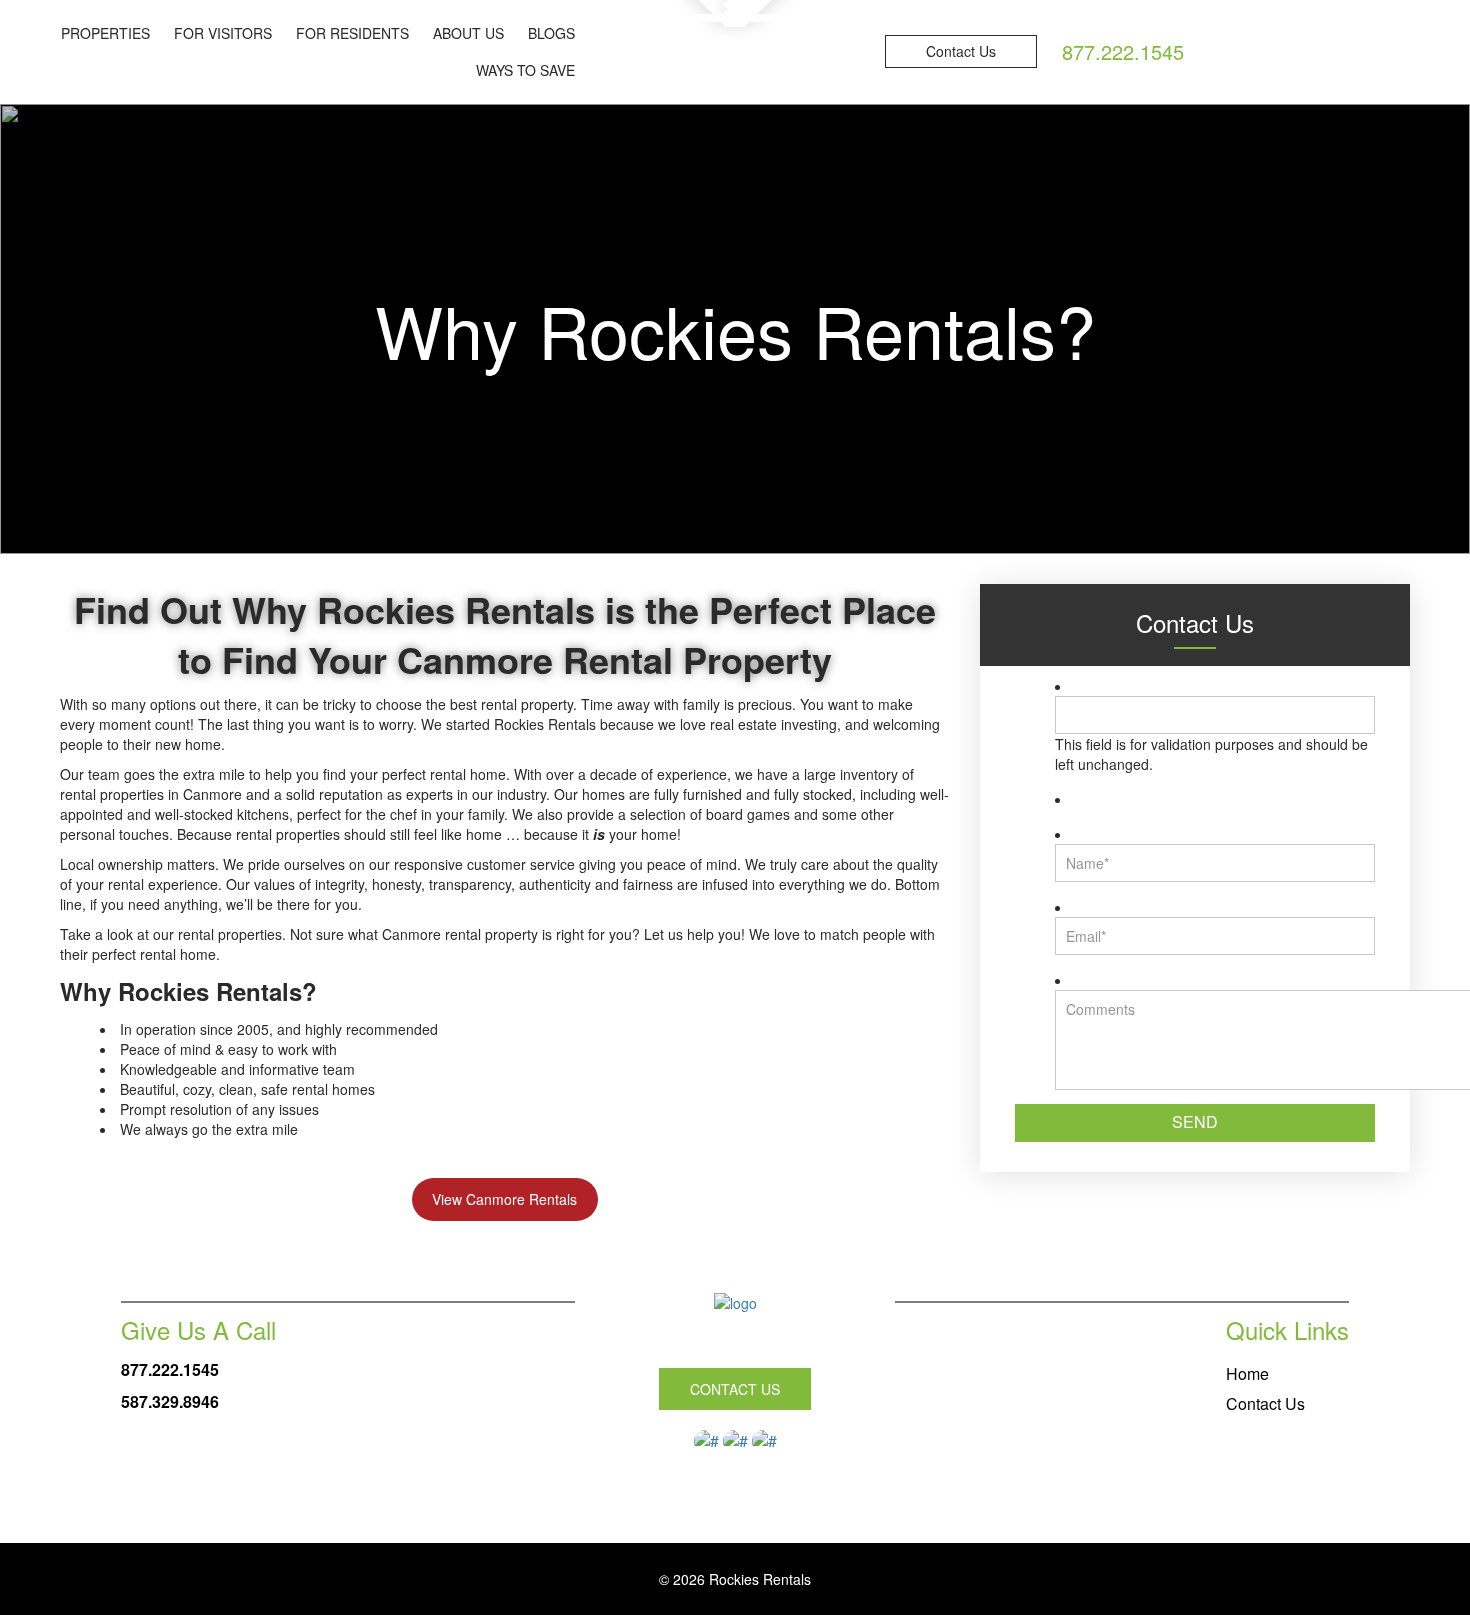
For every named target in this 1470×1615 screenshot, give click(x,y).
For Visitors (223, 33)
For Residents (352, 33)
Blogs (551, 33)
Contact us (735, 1389)
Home (1247, 1373)
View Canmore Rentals (504, 1199)
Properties (105, 33)
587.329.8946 (170, 1401)
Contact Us (961, 51)
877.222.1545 (170, 1369)
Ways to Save (525, 70)
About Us (468, 33)
